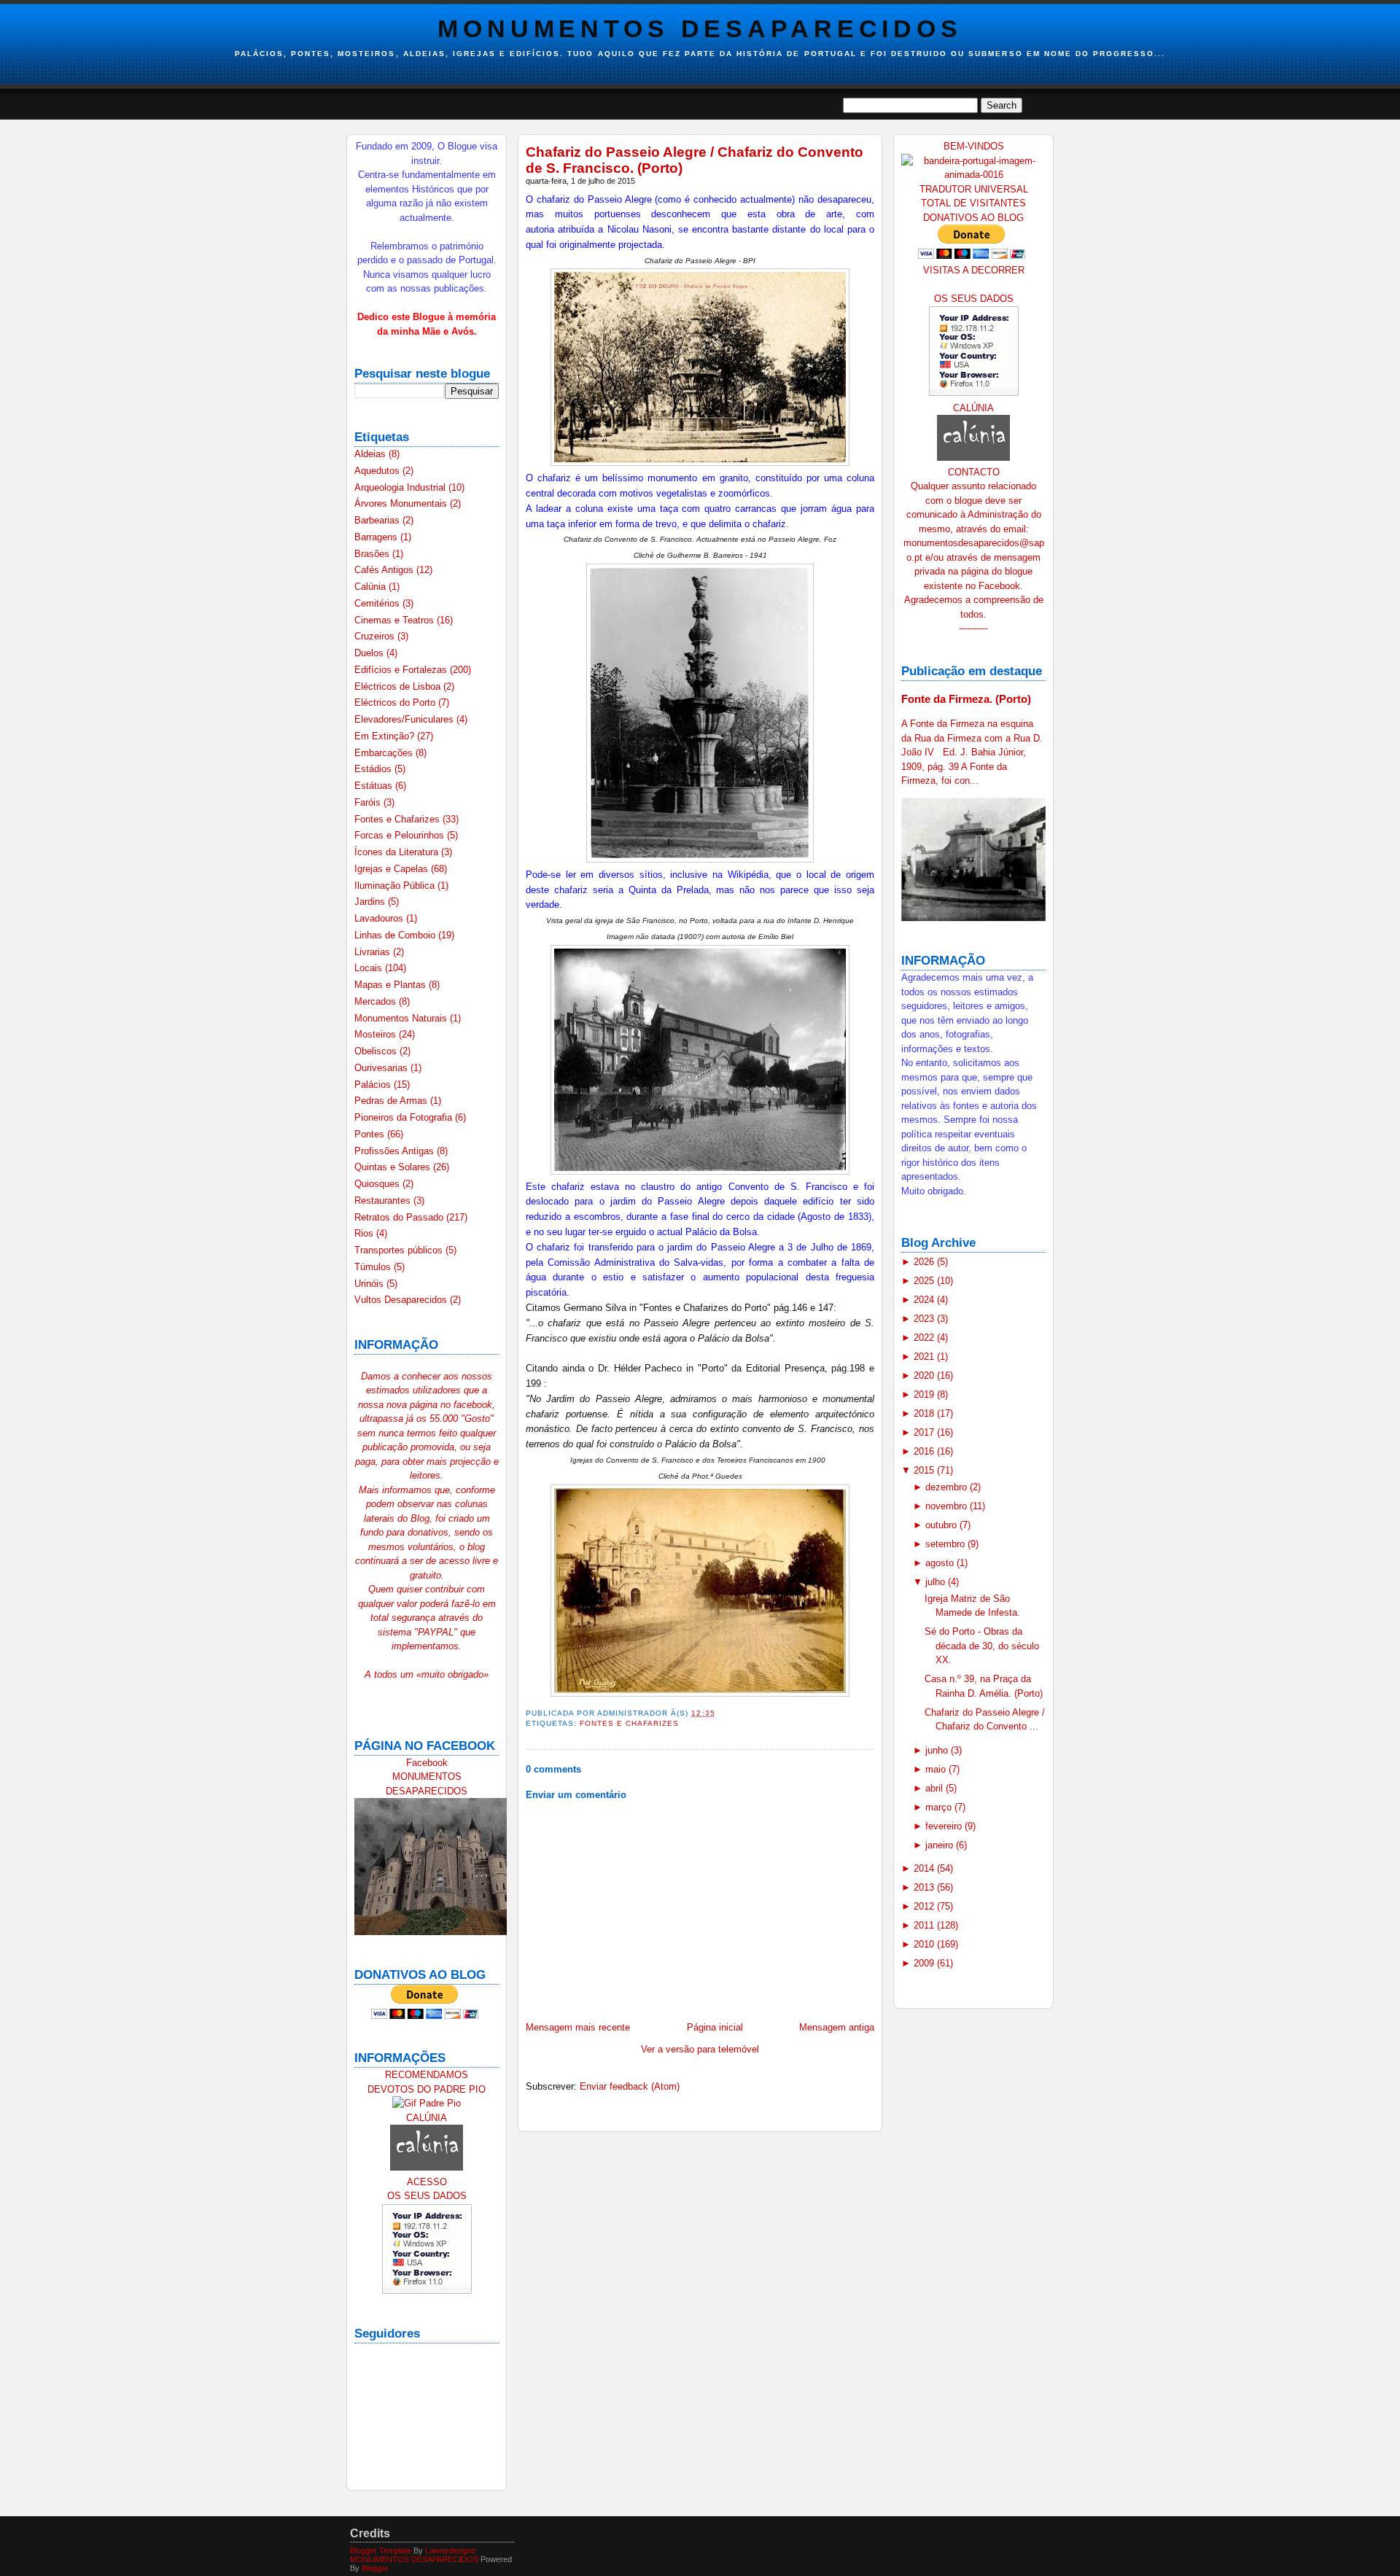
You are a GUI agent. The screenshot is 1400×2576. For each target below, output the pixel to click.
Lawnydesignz (451, 2550)
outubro (942, 1525)
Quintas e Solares (394, 1167)
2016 (925, 1451)
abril (936, 1788)
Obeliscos (377, 1051)
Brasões (373, 554)
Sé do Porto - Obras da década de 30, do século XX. (982, 1646)
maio (937, 1769)
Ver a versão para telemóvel (700, 2049)
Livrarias (374, 952)
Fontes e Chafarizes (398, 819)
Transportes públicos (400, 1250)
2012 (925, 1906)
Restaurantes (384, 1201)
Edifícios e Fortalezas (402, 670)
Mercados (377, 1001)
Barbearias (378, 520)
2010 (925, 1944)
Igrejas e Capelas (393, 869)
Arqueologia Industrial (401, 487)
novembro (948, 1506)
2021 (925, 1357)
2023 (925, 1319)
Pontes (371, 1134)
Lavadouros (380, 918)
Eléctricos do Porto (396, 703)
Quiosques (378, 1184)
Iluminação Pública (396, 886)
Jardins (371, 902)
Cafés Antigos (385, 570)
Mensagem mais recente (578, 2027)
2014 (925, 1868)
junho (938, 1750)
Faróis (369, 802)
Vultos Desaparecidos (402, 1300)
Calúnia (372, 587)
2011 (925, 1925)
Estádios (374, 769)
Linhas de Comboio (396, 935)
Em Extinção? (386, 736)
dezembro (948, 1487)
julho (937, 1582)
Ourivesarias (382, 1068)
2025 (925, 1281)
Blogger (375, 2568)
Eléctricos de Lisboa (399, 686)
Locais (370, 968)
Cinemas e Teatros (396, 620)
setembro (946, 1544)
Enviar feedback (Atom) (630, 2086)
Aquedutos (378, 471)
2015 (925, 1470)
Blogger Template (381, 2550)
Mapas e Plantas (392, 985)
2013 (925, 1887)
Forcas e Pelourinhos (401, 835)
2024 (925, 1300)
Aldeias (372, 454)
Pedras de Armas (392, 1101)
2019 (925, 1394)
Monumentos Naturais (402, 1018)
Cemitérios (378, 603)
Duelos (370, 653)
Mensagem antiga (837, 2027)
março (940, 1807)
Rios (365, 1233)
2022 (925, 1338)
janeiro (941, 1845)
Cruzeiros (376, 636)
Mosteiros (377, 1034)
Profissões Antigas (396, 1151)
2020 (925, 1375)
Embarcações (385, 753)
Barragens (377, 537)
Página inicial (715, 2027)
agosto (941, 1563)
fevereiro (945, 1826)
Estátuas (375, 786)
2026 (925, 1262)
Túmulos (374, 1267)
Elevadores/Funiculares (405, 719)
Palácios (374, 1085)
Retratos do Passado (400, 1217)
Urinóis (370, 1284)
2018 (925, 1413)
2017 (925, 1432)
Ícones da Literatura (398, 852)
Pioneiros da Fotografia (405, 1117)
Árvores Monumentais (402, 503)
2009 (925, 1963)
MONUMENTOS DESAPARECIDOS (700, 28)
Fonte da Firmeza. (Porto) (966, 699)
